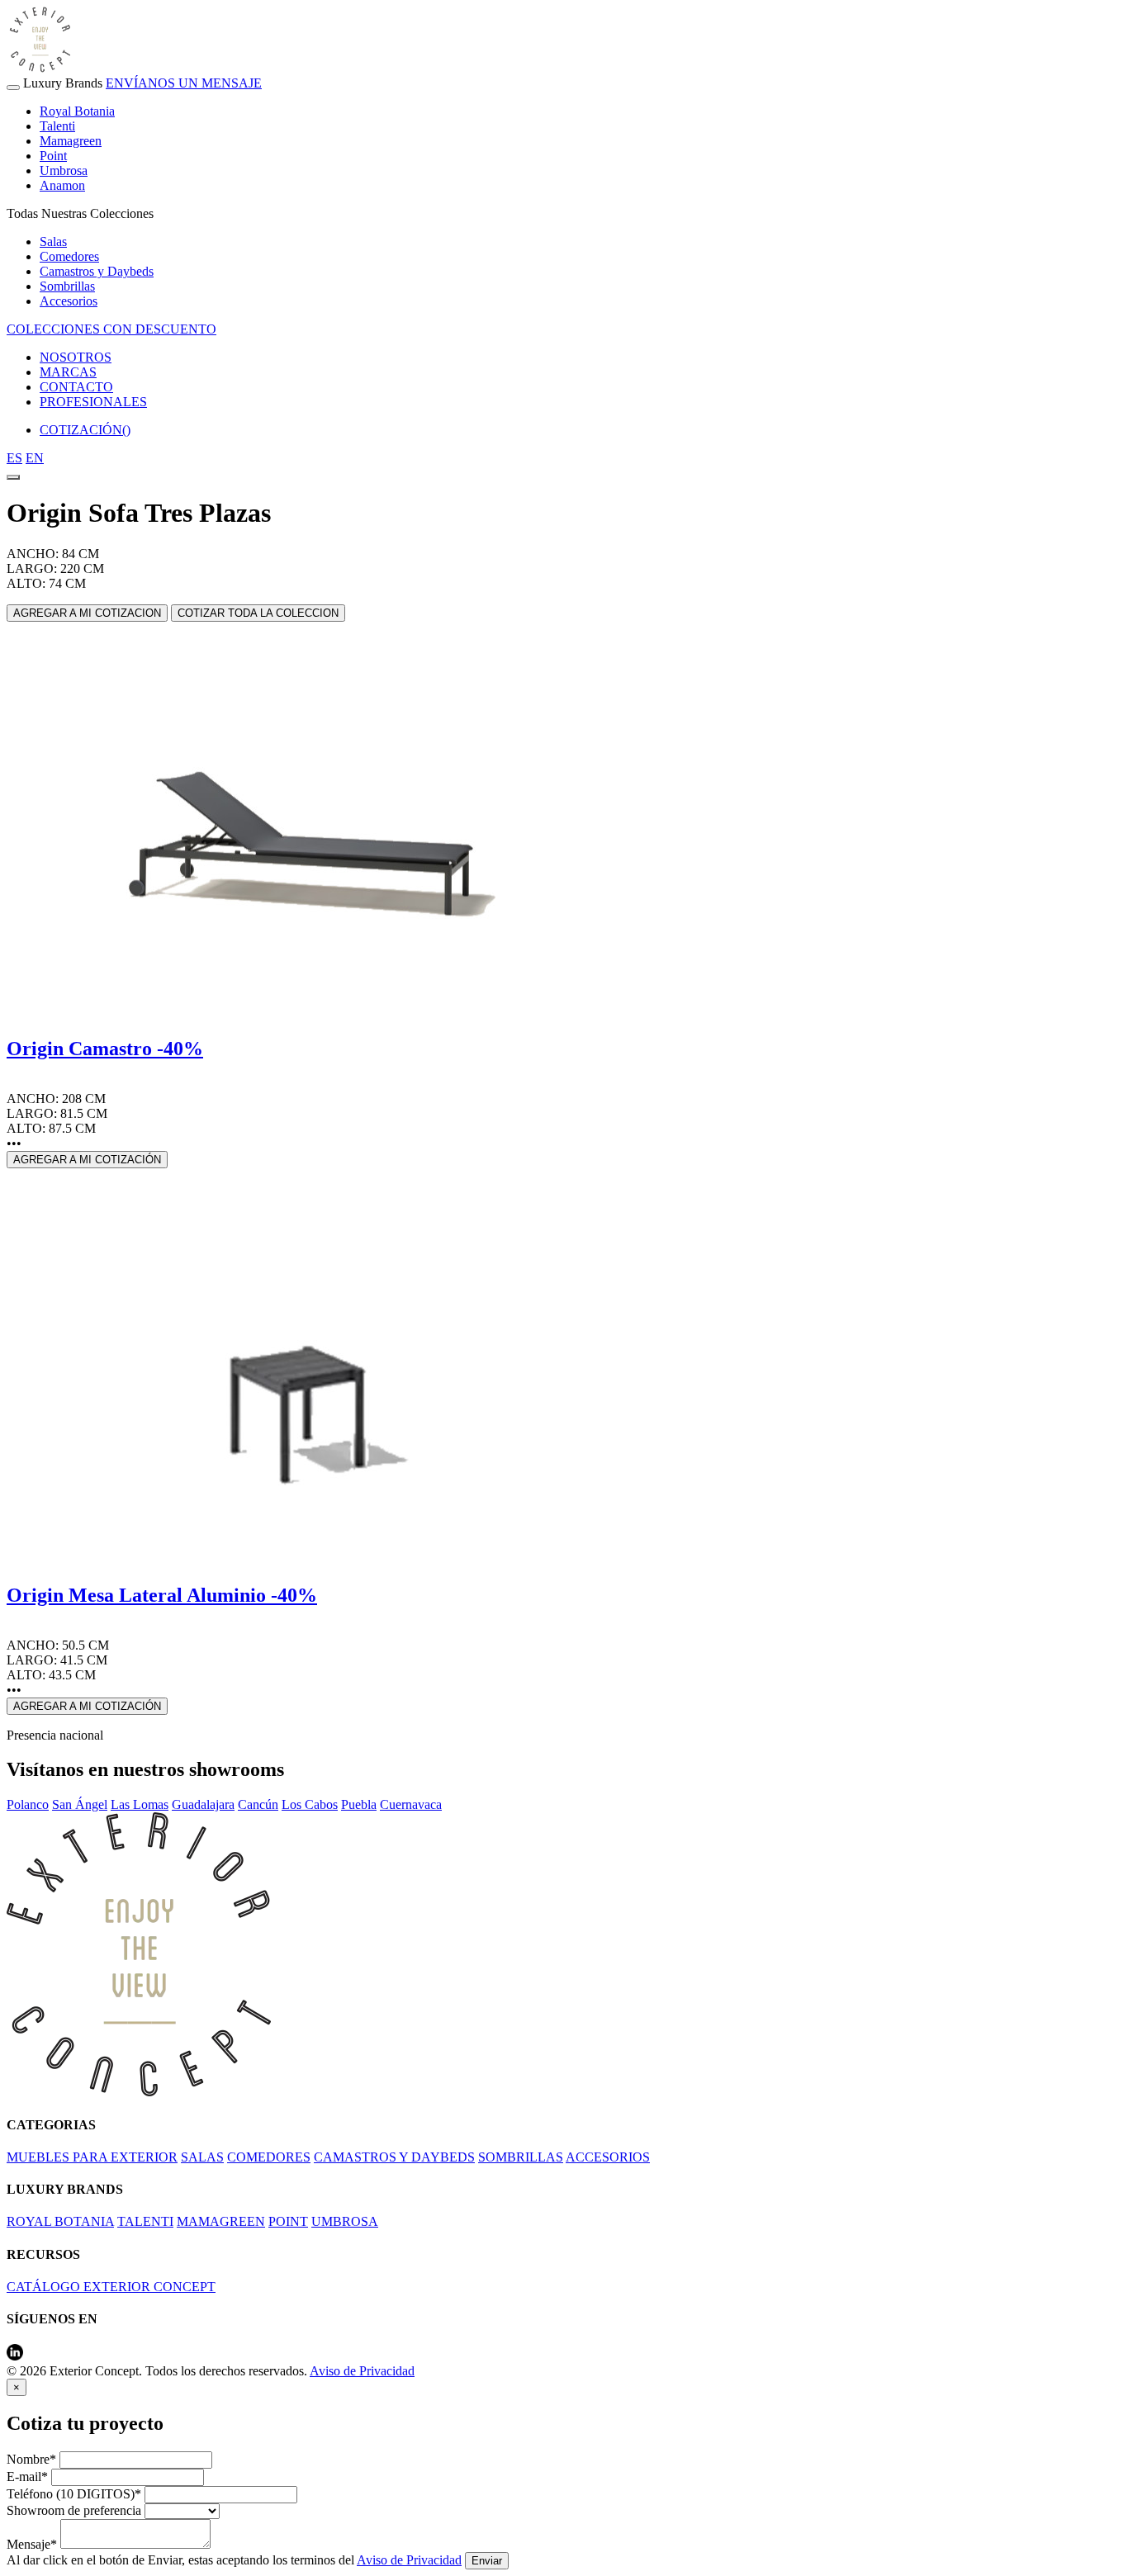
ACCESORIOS (608, 2157)
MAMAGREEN (221, 2221)
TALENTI (145, 2221)
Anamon (62, 185)
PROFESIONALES (93, 402)
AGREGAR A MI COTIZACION (87, 613)
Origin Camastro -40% (105, 1049)
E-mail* (27, 2477)
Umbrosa (64, 170)
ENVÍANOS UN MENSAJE (184, 83)
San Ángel (80, 1804)
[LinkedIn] (15, 2356)
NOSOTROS (76, 357)
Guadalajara (203, 1804)
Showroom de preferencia (74, 2510)
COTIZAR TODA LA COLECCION (258, 613)
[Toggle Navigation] (13, 88)
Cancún (258, 1804)
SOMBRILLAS (521, 2157)
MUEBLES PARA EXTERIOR (92, 2157)
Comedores (69, 256)
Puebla (359, 1804)
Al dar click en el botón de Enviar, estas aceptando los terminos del (234, 2560)
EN (35, 458)
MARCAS (68, 372)
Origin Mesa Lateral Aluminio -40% (162, 1595)
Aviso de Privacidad (362, 2371)
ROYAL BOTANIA (60, 2221)
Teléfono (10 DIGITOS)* (74, 2494)
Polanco (28, 1804)
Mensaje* (32, 2544)
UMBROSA (345, 2221)
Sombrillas (67, 286)
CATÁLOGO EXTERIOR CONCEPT (111, 2287)
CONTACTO (76, 387)
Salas (53, 241)
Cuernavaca (411, 1804)
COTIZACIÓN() (85, 430)
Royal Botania (77, 111)
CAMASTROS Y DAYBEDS (394, 2157)
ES (14, 458)
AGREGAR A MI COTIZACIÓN (87, 1160)
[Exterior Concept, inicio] (139, 2092)
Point (53, 156)
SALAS (202, 2157)
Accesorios (69, 301)
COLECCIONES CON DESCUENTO (111, 329)
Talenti (57, 126)
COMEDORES (269, 2157)
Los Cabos (310, 1804)
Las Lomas (140, 1804)
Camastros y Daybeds (97, 271)
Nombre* (31, 2459)
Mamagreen (71, 141)
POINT (288, 2221)
